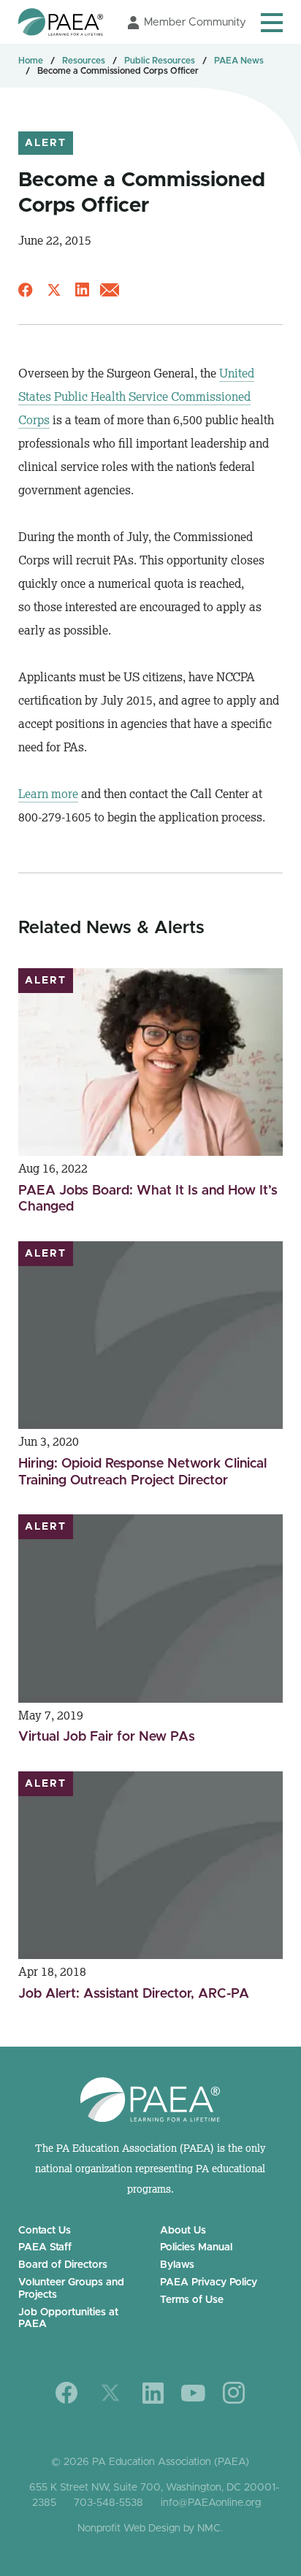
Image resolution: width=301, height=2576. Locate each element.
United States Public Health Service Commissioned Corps (136, 396)
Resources (84, 61)
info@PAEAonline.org (211, 2503)
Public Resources (160, 61)
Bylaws (177, 2265)
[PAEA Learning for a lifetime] (61, 22)
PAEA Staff (45, 2247)
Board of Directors (63, 2265)
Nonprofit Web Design (129, 2529)
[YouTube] (193, 2393)
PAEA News (239, 61)
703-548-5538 (108, 2503)
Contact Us (45, 2231)
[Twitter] (110, 2393)
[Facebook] (67, 2393)
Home (31, 61)
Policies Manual (196, 2247)
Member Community (195, 22)
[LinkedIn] (153, 2393)
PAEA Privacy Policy (209, 2282)
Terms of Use (192, 2300)
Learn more (48, 794)
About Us (183, 2231)
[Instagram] (234, 2393)
